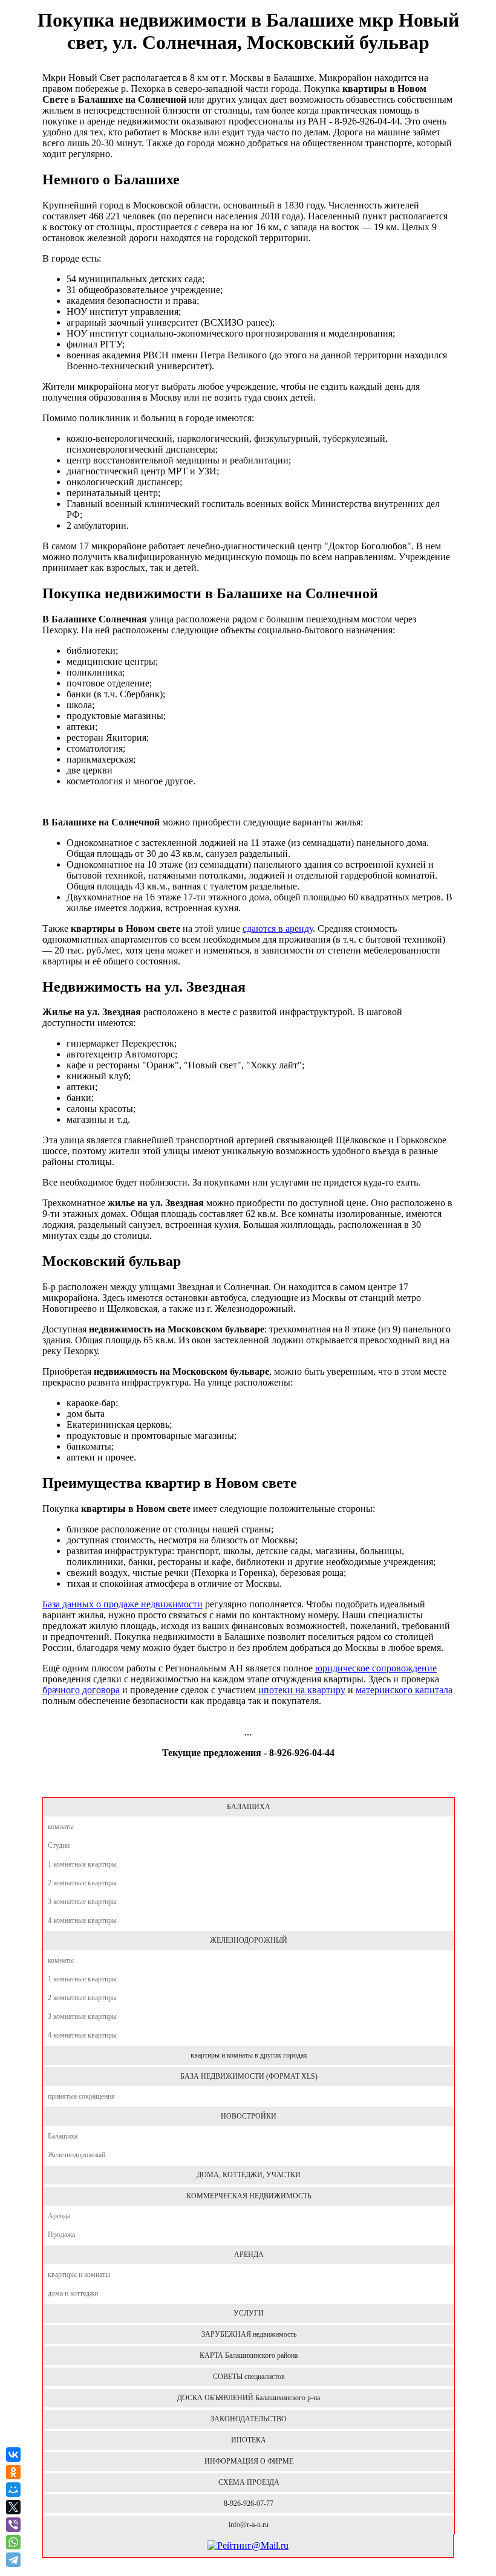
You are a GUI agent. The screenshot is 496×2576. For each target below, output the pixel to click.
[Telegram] (15, 2560)
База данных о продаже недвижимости (122, 1604)
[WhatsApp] (13, 2542)
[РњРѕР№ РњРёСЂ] (13, 2490)
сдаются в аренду (278, 928)
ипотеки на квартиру (302, 1690)
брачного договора (81, 1690)
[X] (13, 2507)
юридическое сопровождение (376, 1668)
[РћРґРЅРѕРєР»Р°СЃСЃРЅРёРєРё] (13, 2472)
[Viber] (13, 2525)
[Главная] (248, 1784)
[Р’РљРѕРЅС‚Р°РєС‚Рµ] (13, 2455)
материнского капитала (404, 1690)
